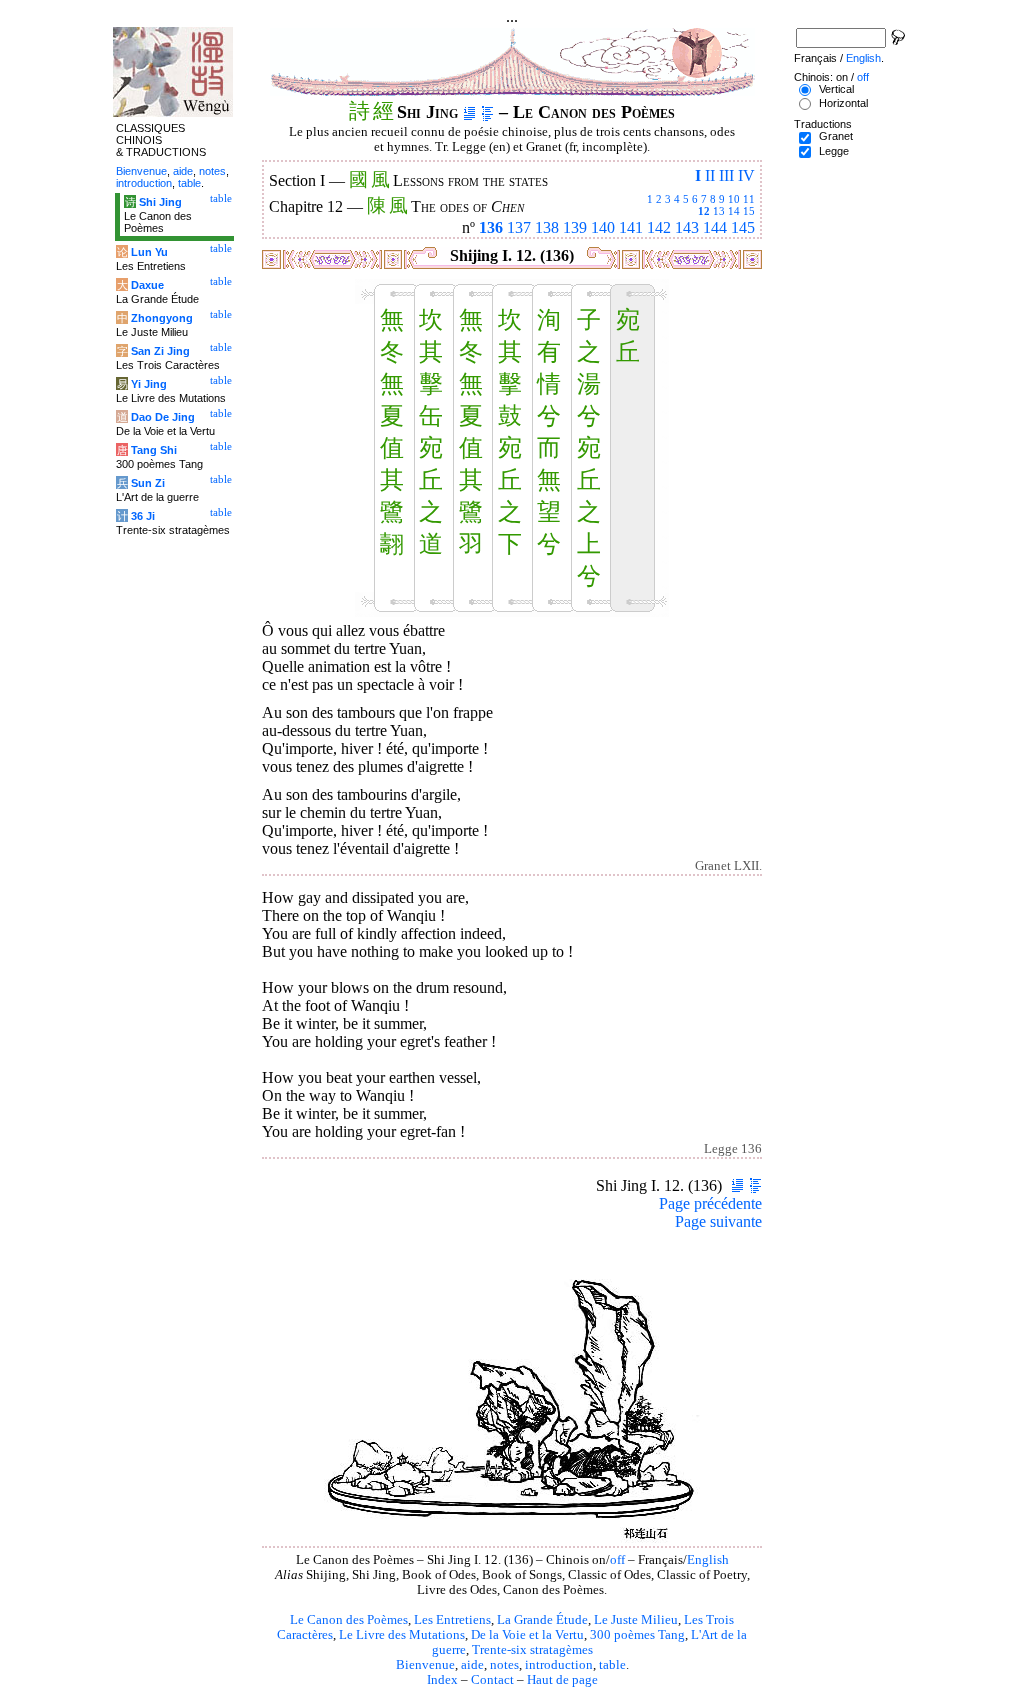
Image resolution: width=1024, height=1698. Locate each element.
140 (603, 227)
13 (719, 211)
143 (687, 227)
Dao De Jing (163, 417)
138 (547, 227)
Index (442, 1680)
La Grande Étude (542, 1620)
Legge (834, 151)
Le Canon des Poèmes (349, 1620)
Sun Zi (148, 483)
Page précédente (710, 1203)
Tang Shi (154, 450)
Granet (836, 136)
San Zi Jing (160, 351)
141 (631, 227)
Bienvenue (425, 1665)
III (726, 175)
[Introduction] (469, 112)
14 (734, 211)
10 (734, 199)
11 (749, 199)
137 (519, 227)
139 (575, 227)
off (617, 1560)
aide (472, 1665)
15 (749, 211)
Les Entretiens (452, 1620)
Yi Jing (149, 384)
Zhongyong (162, 318)
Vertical (836, 89)
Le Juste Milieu (636, 1620)
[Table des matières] (487, 112)
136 (491, 227)
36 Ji (143, 516)
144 (715, 227)
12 (704, 211)
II (710, 175)
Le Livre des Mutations (402, 1635)
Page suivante (718, 1221)
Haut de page (562, 1680)
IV (746, 175)
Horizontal (843, 103)
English (708, 1560)
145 (743, 227)
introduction (559, 1665)
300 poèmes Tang (637, 1635)
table (612, 1665)
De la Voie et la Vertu (527, 1635)
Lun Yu (149, 252)
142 (659, 227)
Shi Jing (160, 202)
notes (504, 1665)
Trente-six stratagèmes (532, 1650)
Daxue (147, 285)
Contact (492, 1680)
